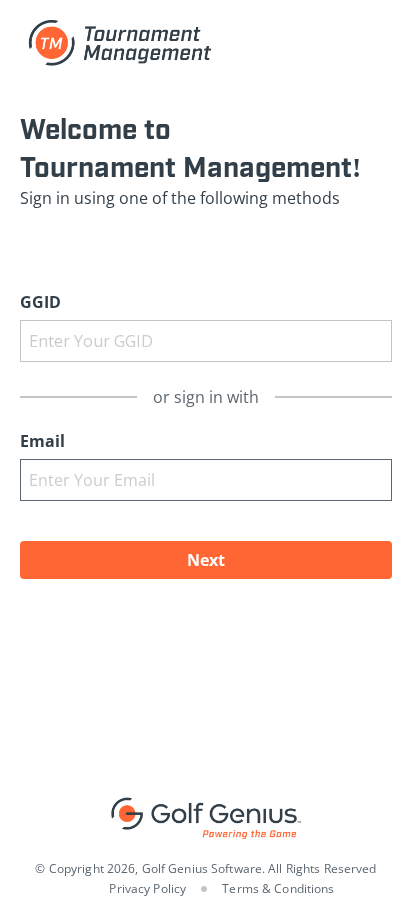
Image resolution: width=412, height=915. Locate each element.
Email (42, 441)
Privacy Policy (147, 888)
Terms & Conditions (278, 888)
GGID (40, 302)
